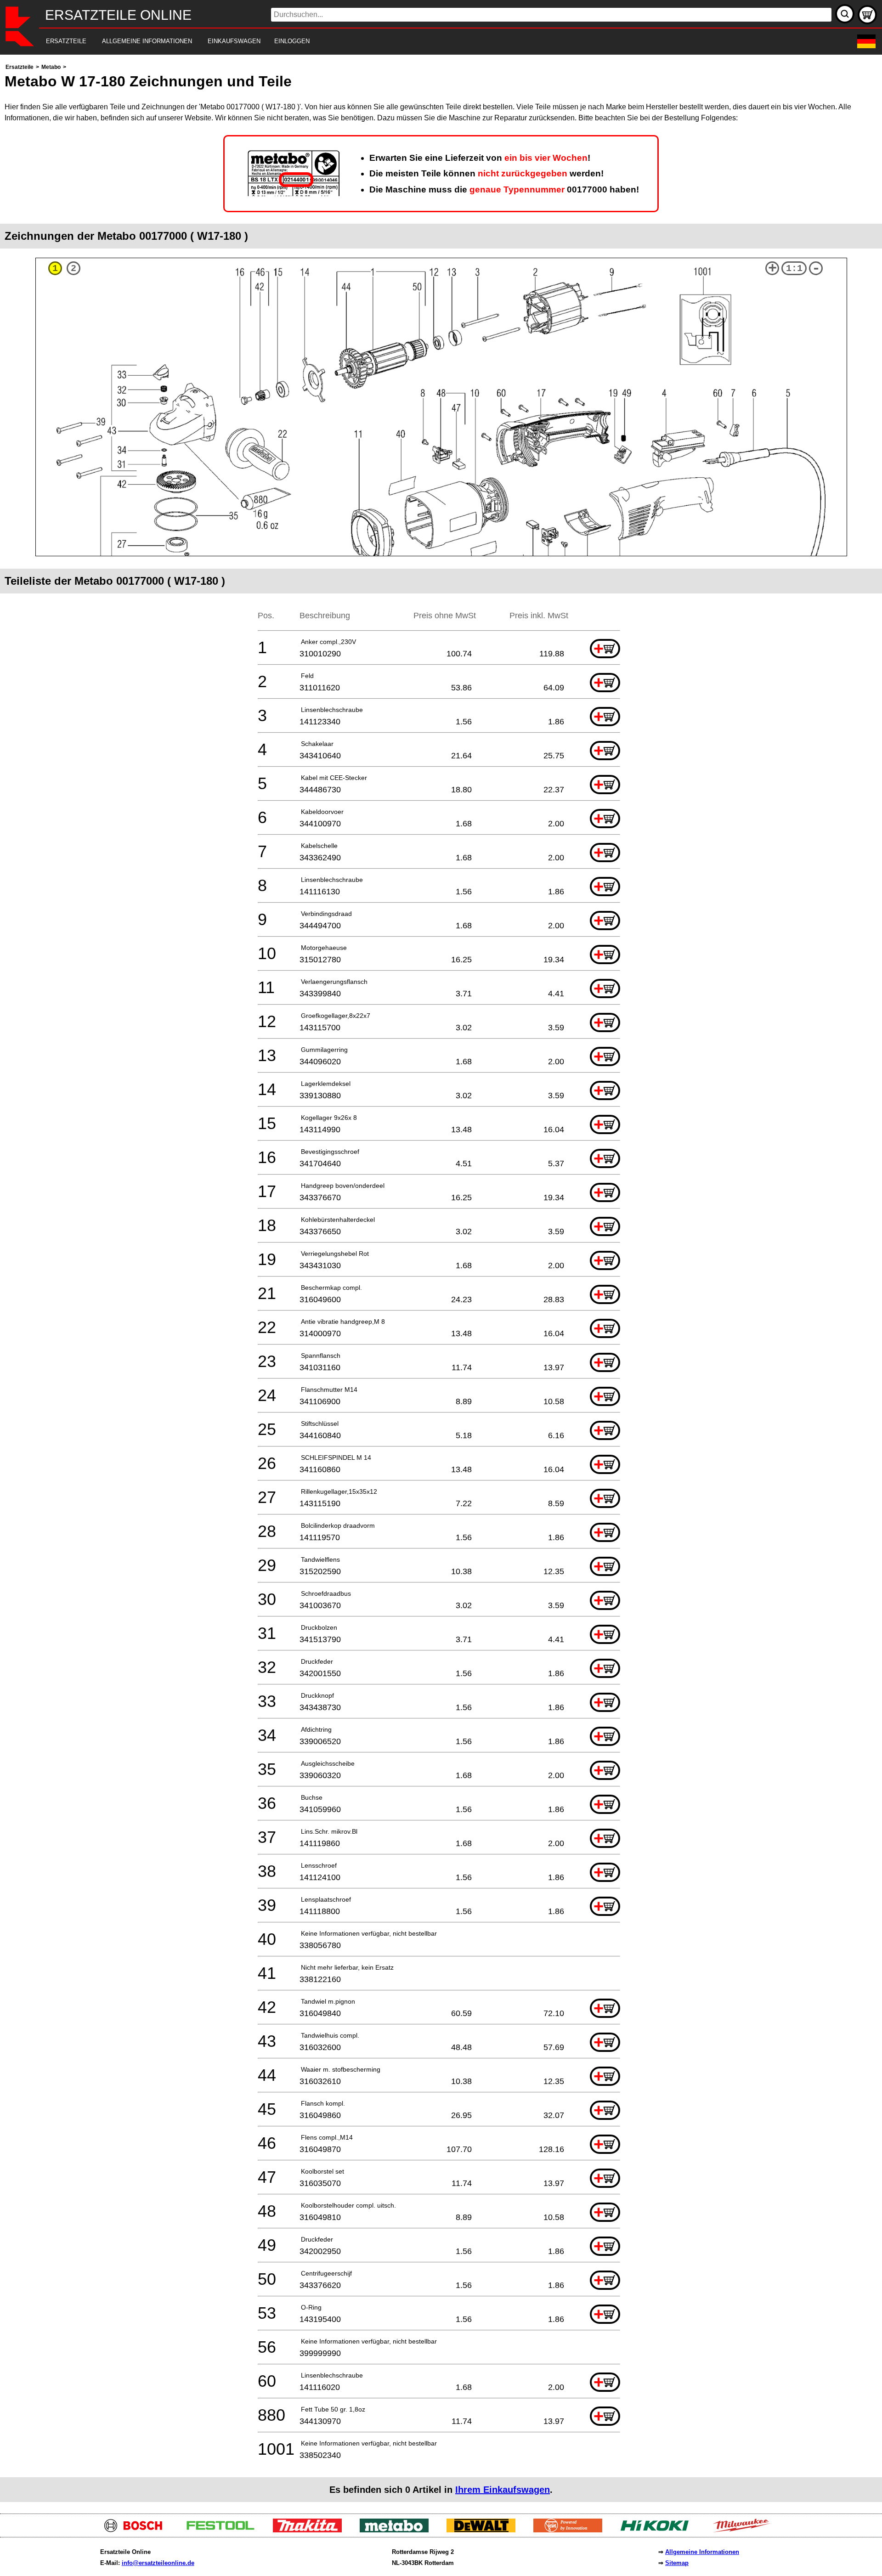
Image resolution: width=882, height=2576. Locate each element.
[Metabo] (398, 2530)
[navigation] (428, 42)
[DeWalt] (484, 2530)
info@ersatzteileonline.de (158, 2563)
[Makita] (311, 2530)
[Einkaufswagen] (867, 15)
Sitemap (677, 2563)
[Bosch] (137, 2530)
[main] (441, 1282)
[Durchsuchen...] (845, 14)
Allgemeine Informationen (702, 2552)
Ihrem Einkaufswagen (503, 2490)
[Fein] (571, 2530)
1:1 (794, 268)
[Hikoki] (658, 2530)
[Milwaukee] (745, 2530)
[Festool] (224, 2530)
